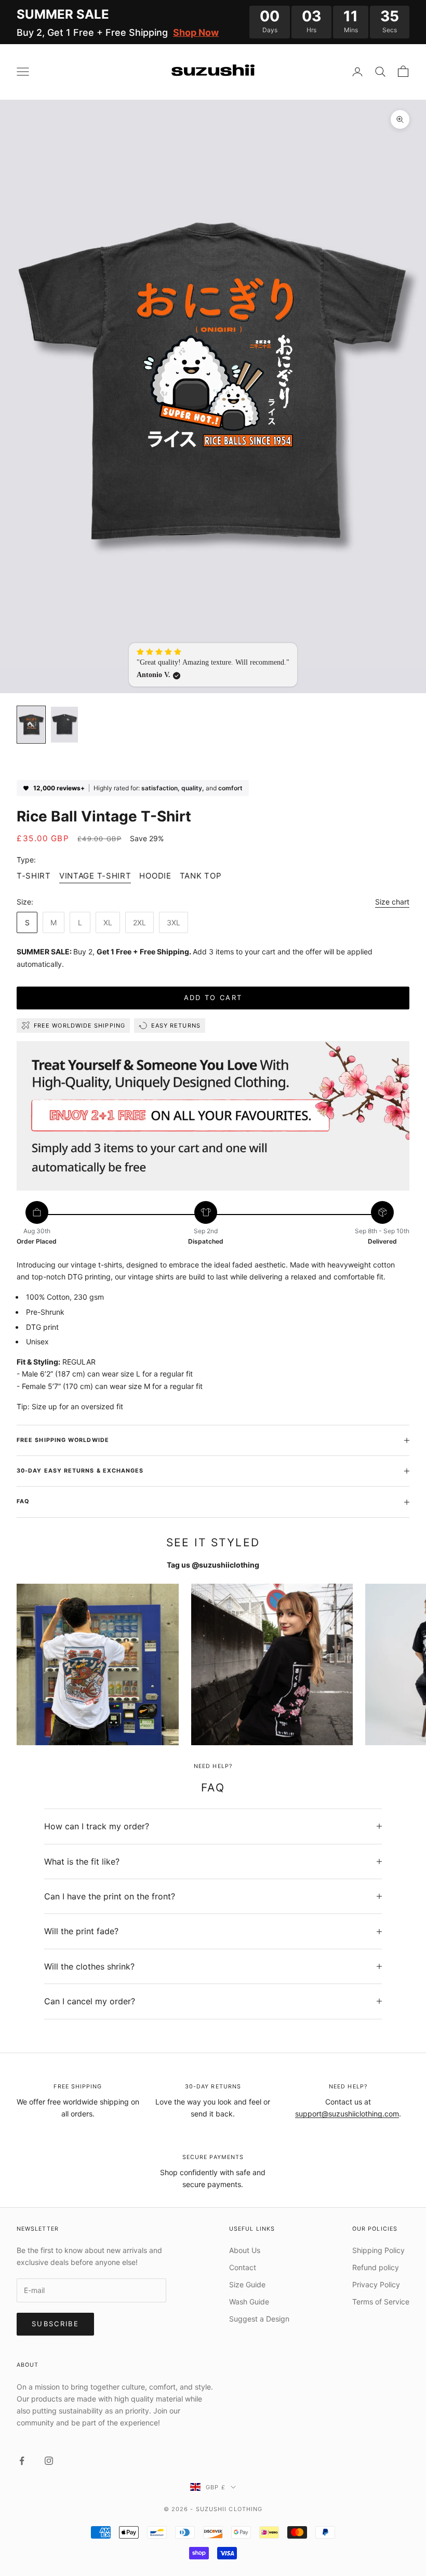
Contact (243, 2267)
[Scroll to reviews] (213, 765)
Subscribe (55, 2324)
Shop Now (196, 32)
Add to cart (213, 997)
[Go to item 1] (31, 725)
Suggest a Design (259, 2319)
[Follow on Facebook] (22, 2461)
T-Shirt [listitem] (34, 876)
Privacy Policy (376, 2284)
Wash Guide (249, 2302)
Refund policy (376, 2267)
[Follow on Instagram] (49, 2461)
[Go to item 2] (64, 725)
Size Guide (247, 2284)
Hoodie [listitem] (155, 876)
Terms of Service (381, 2302)
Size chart (392, 902)
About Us (245, 2250)
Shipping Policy (378, 2250)
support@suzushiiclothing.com (347, 2114)
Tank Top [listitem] (201, 876)
